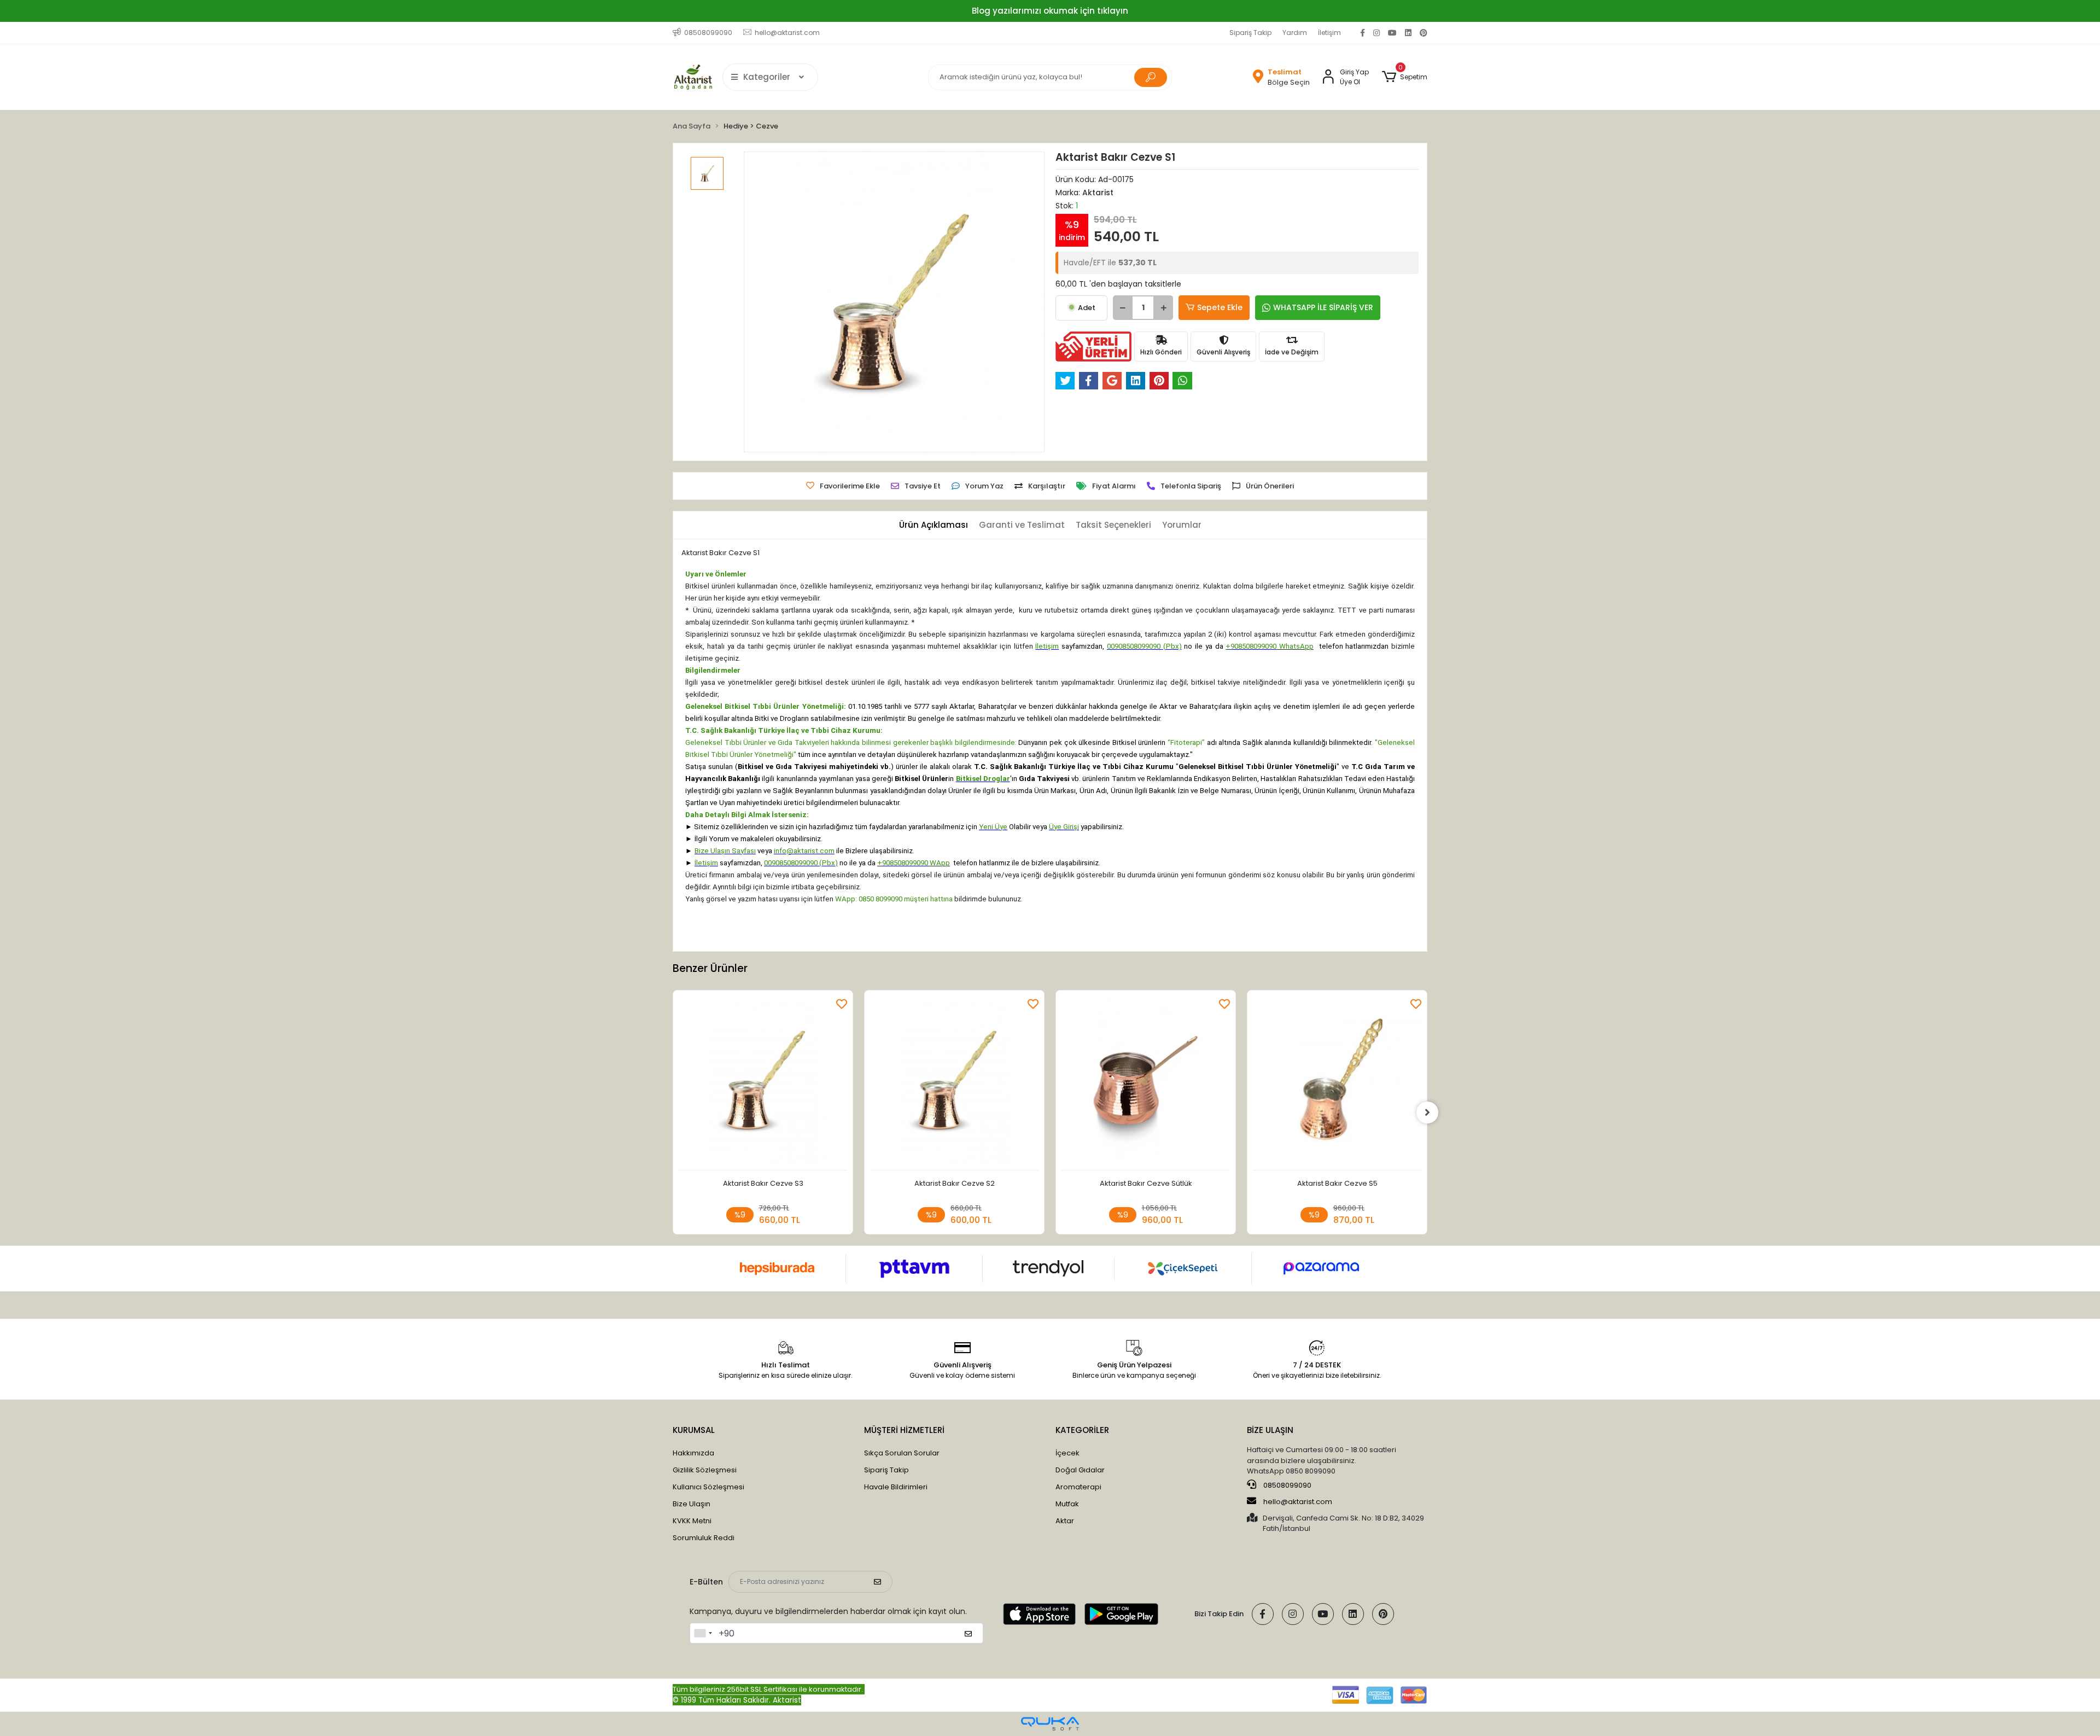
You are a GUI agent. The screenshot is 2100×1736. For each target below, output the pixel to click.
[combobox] (703, 1633)
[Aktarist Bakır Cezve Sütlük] (1146, 1083)
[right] (1427, 1112)
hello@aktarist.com (1298, 1502)
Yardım (1295, 33)
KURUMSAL (694, 1430)
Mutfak (1067, 1504)
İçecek (1067, 1453)
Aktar (1065, 1521)
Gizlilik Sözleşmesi (705, 1470)
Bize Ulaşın (692, 1504)
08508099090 (1287, 1485)
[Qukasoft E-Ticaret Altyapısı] (1050, 1724)
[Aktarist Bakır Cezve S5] (1337, 1083)
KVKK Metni (692, 1521)
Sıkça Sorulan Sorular (902, 1453)
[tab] (934, 525)
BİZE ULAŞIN (1270, 1430)
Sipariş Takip (1250, 33)
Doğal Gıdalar (1080, 1470)
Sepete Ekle (1220, 307)
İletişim (1329, 33)
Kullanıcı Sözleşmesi (708, 1487)
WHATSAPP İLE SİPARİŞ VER (1323, 307)
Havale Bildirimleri (896, 1487)
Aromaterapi (1078, 1487)
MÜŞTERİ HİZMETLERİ (904, 1430)
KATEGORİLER (1082, 1430)
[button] (1405, 77)
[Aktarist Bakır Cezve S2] (954, 1083)
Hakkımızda (693, 1453)
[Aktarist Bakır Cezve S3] (763, 1083)
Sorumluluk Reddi (704, 1538)
